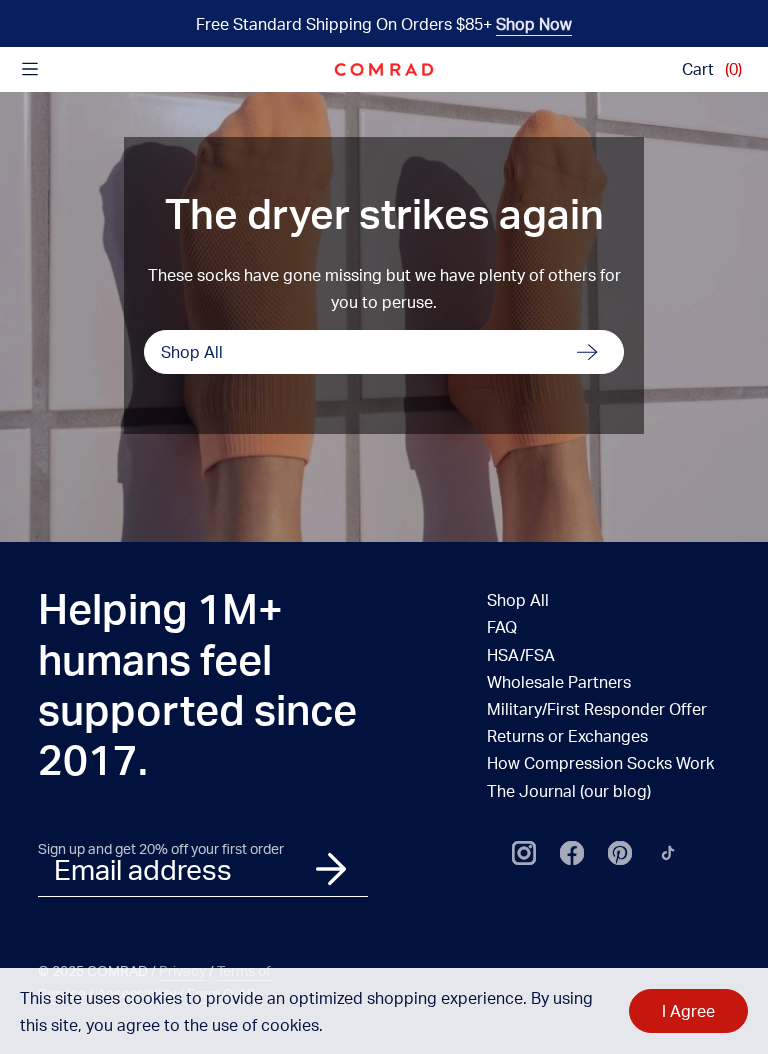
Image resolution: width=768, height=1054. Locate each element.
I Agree (688, 1010)
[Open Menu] (30, 69)
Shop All (192, 351)
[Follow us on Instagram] (524, 853)
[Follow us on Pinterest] (620, 853)
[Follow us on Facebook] (572, 853)
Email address (143, 869)
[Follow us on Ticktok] (668, 853)
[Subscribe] (331, 869)
